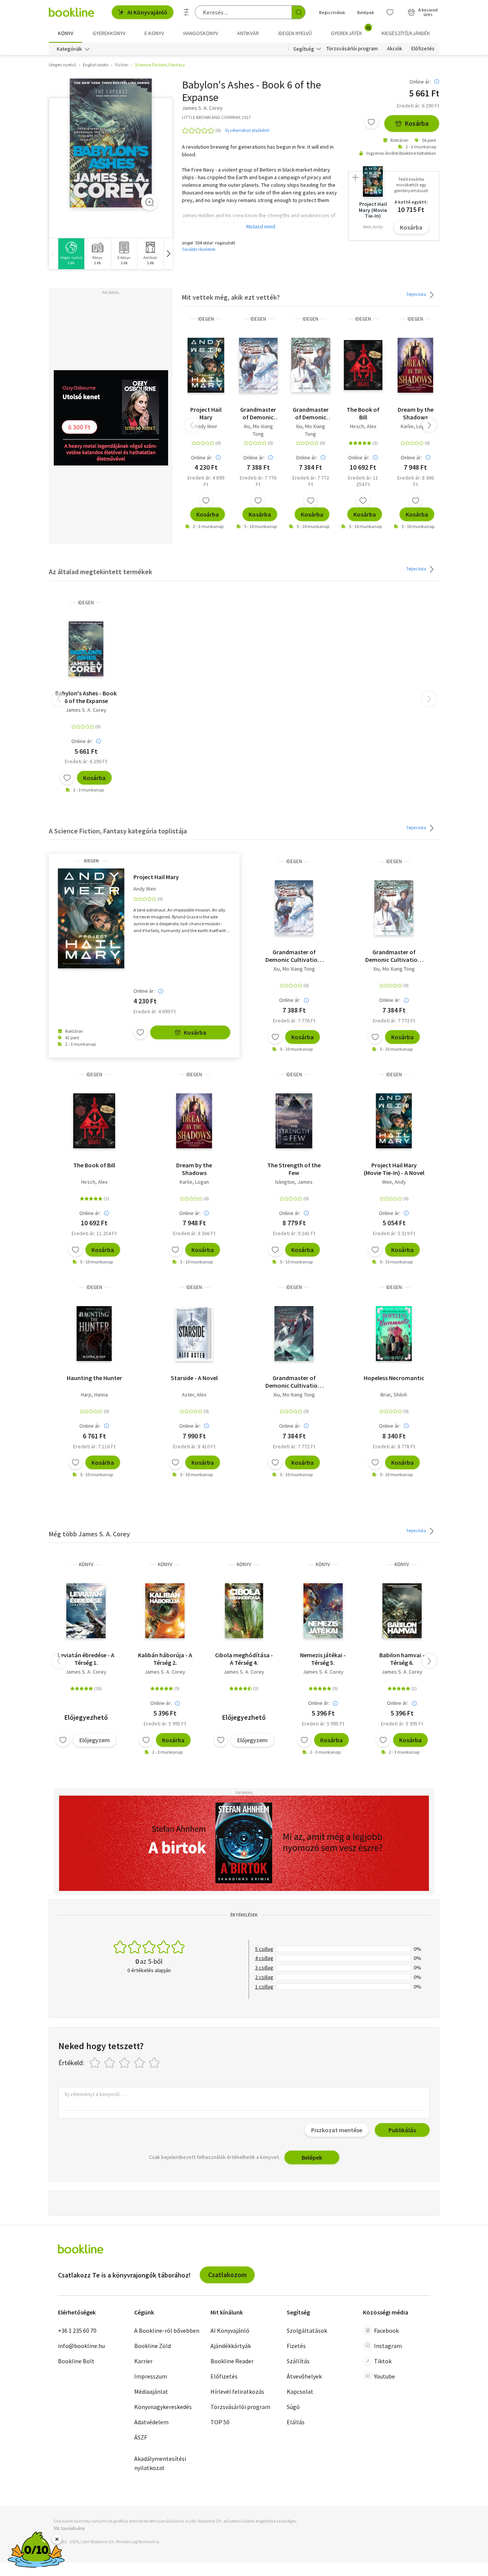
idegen (206, 319)
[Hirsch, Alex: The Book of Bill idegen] (363, 365)
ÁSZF (141, 2437)
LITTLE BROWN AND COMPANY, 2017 (216, 117)
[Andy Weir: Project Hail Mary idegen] (206, 365)
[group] (71, 254)
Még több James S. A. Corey (89, 1534)
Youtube (384, 2376)
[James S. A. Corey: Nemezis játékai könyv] (323, 1611)
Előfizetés (423, 49)
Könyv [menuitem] (66, 33)
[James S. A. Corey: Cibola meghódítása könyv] (244, 1611)
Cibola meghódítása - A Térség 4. (244, 1659)
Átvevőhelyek (304, 2376)
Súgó (293, 2407)
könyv (86, 1564)
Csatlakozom (227, 2275)
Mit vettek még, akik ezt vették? (231, 297)
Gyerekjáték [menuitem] (351, 30)
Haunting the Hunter (94, 1378)
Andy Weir (206, 426)
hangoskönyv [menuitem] (201, 33)
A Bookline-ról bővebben (167, 2330)
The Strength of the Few (294, 1169)
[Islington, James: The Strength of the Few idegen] (294, 1121)
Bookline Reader (232, 2361)
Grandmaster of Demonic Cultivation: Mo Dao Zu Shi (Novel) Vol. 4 (311, 413)
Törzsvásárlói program (352, 49)
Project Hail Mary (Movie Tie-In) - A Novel (394, 1169)
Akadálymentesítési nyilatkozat (160, 2463)
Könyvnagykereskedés (163, 2407)
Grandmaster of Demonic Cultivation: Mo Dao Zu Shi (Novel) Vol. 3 (294, 1382)
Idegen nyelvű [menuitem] (295, 33)
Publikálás (402, 2130)
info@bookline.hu (81, 2346)
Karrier (143, 2361)
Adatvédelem (151, 2422)
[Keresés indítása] (299, 12)
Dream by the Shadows (416, 413)
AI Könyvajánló (147, 12)
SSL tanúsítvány (69, 2528)
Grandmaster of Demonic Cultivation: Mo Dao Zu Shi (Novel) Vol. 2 (258, 413)
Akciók (395, 49)
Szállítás (298, 2361)
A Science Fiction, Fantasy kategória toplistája (118, 831)
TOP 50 (220, 2422)
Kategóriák (69, 49)
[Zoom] (149, 202)
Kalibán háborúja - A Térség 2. (165, 1659)
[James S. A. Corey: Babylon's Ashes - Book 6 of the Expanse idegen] (111, 143)
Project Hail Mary (206, 413)
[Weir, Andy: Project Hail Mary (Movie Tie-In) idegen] (394, 1121)
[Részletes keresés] (186, 12)
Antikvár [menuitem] (248, 33)
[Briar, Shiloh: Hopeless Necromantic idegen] (394, 1334)
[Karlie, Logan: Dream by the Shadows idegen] (416, 365)
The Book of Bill (363, 413)
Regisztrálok (332, 12)
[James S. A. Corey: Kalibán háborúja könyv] (165, 1611)
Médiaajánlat (151, 2391)
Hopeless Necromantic (394, 1378)
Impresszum (151, 2376)
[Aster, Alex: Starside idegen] (194, 1334)
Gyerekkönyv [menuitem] (109, 33)
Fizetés (296, 2346)
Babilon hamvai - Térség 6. (402, 1659)
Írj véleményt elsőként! (247, 130)
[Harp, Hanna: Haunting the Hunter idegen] (94, 1334)
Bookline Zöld (152, 2346)
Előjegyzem (95, 1740)
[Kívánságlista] (390, 12)
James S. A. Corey (86, 710)
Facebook (386, 2330)
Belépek (366, 12)
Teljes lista (417, 294)
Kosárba (417, 123)
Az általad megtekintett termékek (100, 572)
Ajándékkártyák (231, 2346)
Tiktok (383, 2361)
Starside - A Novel (194, 1378)
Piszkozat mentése (337, 2130)
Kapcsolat (300, 2391)
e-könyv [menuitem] (154, 33)
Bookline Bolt (76, 2361)
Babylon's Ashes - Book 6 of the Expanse (86, 697)
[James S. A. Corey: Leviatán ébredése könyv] (86, 1611)
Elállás (296, 2422)
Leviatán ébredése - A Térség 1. (86, 1659)
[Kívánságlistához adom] (371, 122)
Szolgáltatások (307, 2330)
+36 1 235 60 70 (77, 2330)
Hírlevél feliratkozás (237, 2391)
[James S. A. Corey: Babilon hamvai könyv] (402, 1611)
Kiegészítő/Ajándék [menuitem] (406, 33)
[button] (168, 254)
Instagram (388, 2346)
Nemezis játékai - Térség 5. (323, 1659)
